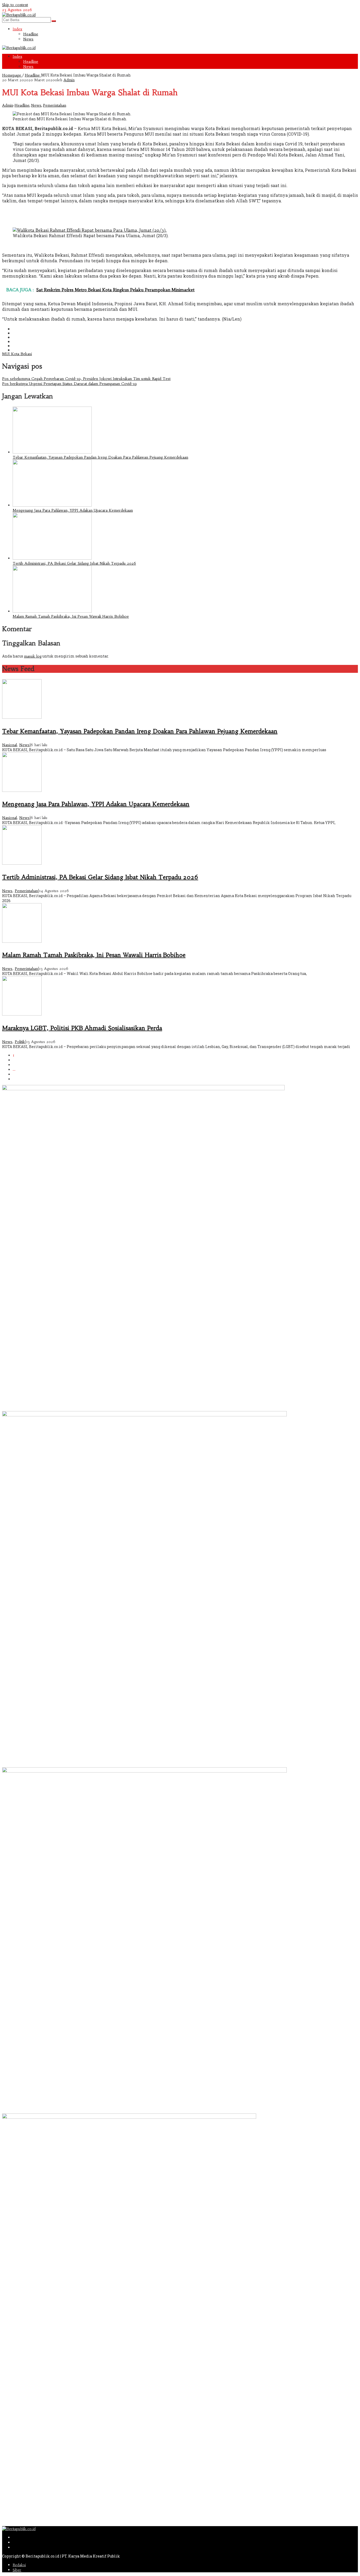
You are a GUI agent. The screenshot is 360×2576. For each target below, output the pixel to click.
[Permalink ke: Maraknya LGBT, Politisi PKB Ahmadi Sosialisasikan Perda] (22, 1014)
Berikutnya (22, 1079)
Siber (17, 2570)
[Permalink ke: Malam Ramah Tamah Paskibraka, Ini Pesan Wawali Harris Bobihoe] (52, 611)
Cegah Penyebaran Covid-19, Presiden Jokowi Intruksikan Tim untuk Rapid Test (86, 379)
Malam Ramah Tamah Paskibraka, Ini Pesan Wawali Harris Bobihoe (71, 616)
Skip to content (15, 5)
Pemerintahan (55, 105)
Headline (22, 105)
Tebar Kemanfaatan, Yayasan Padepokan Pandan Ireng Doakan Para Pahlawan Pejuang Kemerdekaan (100, 457)
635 (16, 1074)
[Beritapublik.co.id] (19, 15)
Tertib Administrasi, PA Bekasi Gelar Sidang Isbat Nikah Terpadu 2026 (74, 563)
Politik (20, 1042)
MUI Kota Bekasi (17, 354)
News (36, 105)
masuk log (33, 656)
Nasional (9, 745)
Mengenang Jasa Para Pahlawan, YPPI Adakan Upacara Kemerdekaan (73, 510)
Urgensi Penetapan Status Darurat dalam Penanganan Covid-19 (69, 384)
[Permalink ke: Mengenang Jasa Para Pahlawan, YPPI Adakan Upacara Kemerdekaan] (52, 505)
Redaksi (19, 2565)
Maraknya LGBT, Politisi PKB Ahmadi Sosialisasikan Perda (82, 1028)
